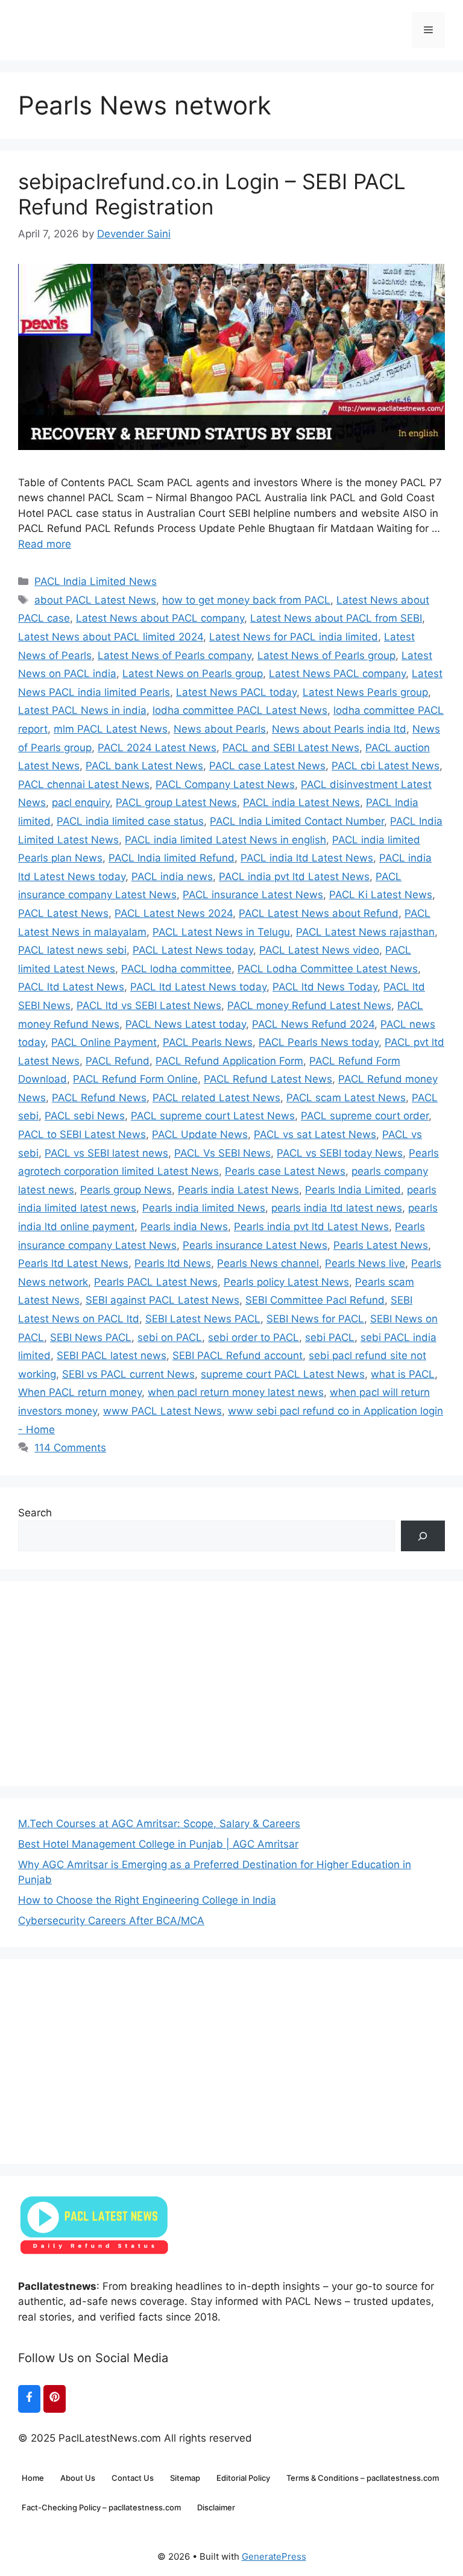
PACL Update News (200, 1134)
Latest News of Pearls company (175, 655)
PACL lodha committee (176, 969)
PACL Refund (118, 1061)
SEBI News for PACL (315, 1319)
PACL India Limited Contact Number (297, 821)
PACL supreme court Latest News (213, 1116)
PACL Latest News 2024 (174, 913)
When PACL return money (80, 1392)
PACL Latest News (63, 913)
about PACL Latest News (95, 600)
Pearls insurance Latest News (255, 1245)
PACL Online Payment (104, 1042)
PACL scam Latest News (346, 1098)
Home (33, 2478)
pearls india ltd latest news (337, 1208)
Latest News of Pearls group (326, 655)
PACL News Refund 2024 (313, 1024)
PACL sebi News (85, 1116)
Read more (45, 544)
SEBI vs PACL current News (128, 1374)
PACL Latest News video (319, 950)
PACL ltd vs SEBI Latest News (149, 1005)
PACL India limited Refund (172, 858)
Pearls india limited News (204, 1208)
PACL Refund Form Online (135, 1079)
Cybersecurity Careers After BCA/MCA (111, 1921)
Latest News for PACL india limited (294, 637)
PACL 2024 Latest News (157, 748)
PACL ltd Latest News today (198, 987)
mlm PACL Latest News (111, 729)
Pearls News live (365, 1263)
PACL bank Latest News (144, 766)
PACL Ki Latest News (381, 895)
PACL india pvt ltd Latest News (294, 877)
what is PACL (403, 1374)
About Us (78, 2478)
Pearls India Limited (353, 1190)
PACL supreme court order (365, 1116)
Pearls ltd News (173, 1263)
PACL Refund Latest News (268, 1079)
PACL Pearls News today (319, 1042)
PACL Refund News (99, 1098)
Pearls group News (126, 1190)
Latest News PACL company (337, 674)
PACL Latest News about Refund (319, 913)
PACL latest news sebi (72, 950)
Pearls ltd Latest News (73, 1263)
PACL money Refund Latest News (309, 1005)
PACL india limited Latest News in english (225, 840)
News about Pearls (220, 729)
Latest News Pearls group (365, 692)
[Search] (423, 1536)
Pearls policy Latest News (286, 1282)
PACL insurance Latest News (253, 895)
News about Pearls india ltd (339, 729)
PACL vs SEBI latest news (106, 1153)
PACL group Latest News (176, 802)
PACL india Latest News (301, 802)
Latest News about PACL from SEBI (336, 618)
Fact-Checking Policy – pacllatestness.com (101, 2507)
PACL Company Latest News (225, 784)
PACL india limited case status (130, 821)
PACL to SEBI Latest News (82, 1134)
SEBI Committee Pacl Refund (315, 1300)
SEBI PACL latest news (112, 1355)
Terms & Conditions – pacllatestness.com (363, 2478)
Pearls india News (184, 1227)
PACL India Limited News (96, 581)
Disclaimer (216, 2507)
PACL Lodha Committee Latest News (328, 969)
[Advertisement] (231, 1684)
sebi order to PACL (254, 1337)
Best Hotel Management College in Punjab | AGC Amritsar (158, 1844)
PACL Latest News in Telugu (221, 932)
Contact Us (133, 2478)
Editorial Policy (243, 2478)
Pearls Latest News (381, 1245)
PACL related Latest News (216, 1098)
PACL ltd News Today (325, 987)
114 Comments (70, 1448)
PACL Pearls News (208, 1042)
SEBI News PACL (91, 1337)
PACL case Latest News (267, 766)
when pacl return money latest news (236, 1392)
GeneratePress (274, 2556)
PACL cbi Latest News (386, 766)
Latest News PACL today (236, 692)
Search (35, 1513)
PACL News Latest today (186, 1024)
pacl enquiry (81, 802)
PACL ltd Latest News (71, 987)
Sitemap (185, 2478)
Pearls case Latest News (285, 1171)
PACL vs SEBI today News (340, 1153)
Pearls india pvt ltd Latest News (311, 1227)
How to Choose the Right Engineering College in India (147, 1900)
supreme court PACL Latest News (283, 1374)
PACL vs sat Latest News (315, 1134)
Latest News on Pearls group (193, 674)
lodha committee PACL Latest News (240, 710)
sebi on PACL (170, 1337)
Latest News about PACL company (160, 618)
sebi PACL (330, 1337)
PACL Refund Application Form (229, 1061)
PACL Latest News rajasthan (365, 932)
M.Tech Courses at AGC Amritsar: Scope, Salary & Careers (159, 1824)
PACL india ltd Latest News (307, 858)
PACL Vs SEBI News (222, 1153)
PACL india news (172, 877)
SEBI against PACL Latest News (162, 1300)
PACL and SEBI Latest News (291, 748)
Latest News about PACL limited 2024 (111, 637)
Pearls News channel (268, 1263)
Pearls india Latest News (238, 1190)
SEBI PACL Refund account (238, 1355)
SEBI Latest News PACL (203, 1319)
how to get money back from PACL (246, 600)
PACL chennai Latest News (84, 784)
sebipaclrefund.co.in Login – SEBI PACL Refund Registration (212, 194)
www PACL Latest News (162, 1411)
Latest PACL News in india (82, 710)
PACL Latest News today (193, 950)
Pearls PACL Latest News (156, 1282)
